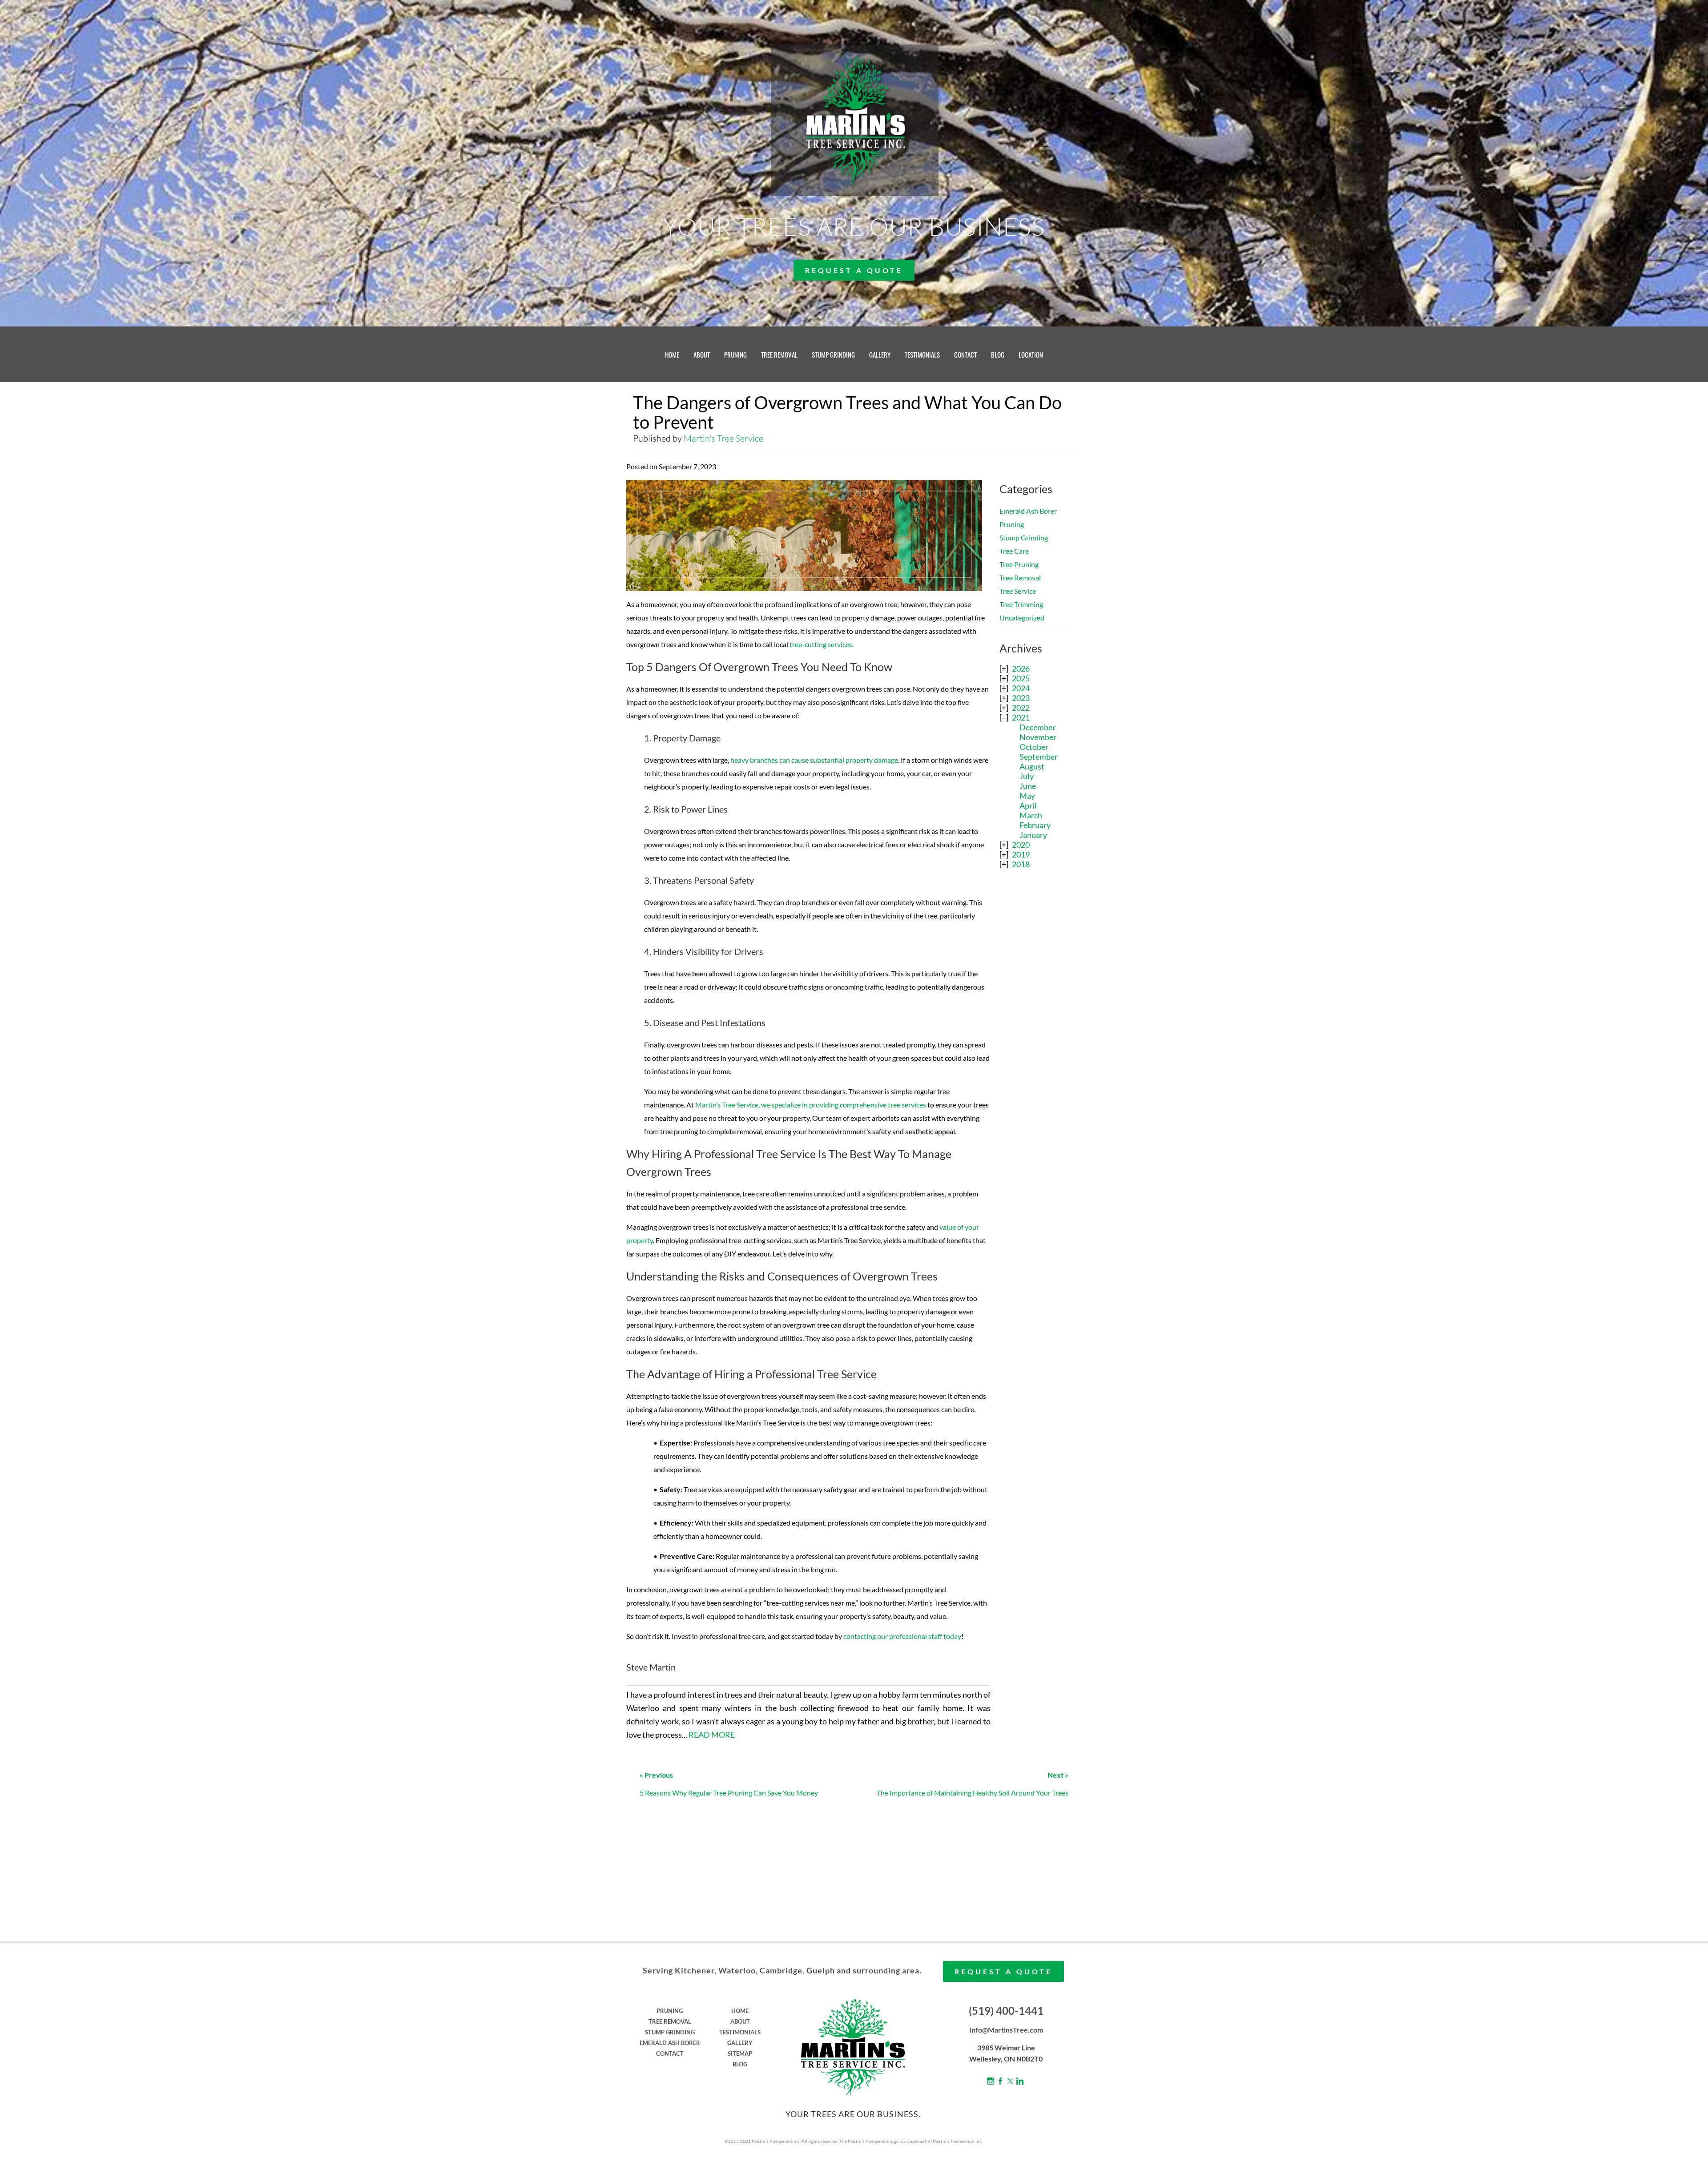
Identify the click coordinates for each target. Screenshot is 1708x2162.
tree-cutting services (821, 644)
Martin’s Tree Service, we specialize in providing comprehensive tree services (811, 1105)
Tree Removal (1020, 578)
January (1033, 835)
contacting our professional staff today (902, 1636)
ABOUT (702, 354)
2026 (1021, 668)
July (1027, 776)
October (1034, 747)
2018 (1021, 864)
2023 (1021, 698)
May (1027, 796)
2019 (1021, 854)
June (1028, 786)
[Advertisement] (1036, 1019)
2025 (1021, 678)
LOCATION (1031, 354)
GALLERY (880, 354)
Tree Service (1018, 591)
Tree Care (1014, 551)
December (1037, 727)
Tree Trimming (1021, 604)
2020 (1021, 845)
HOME (672, 354)
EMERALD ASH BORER (670, 2043)
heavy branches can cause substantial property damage (814, 760)
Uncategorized (1022, 618)
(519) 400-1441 (1006, 2011)
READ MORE (712, 1735)
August (1032, 766)
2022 (1021, 708)
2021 (1021, 717)
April (1028, 805)
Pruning (1012, 524)
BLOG (998, 354)
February (1035, 825)
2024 (1021, 688)
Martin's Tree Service (723, 438)
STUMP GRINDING (833, 354)
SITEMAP (740, 2053)
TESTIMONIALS (922, 354)
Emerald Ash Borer (1028, 511)
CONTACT (965, 354)
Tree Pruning (1019, 564)
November (1038, 737)
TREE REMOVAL (779, 354)
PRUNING (735, 354)
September (1039, 757)
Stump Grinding (1024, 537)
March (1031, 815)
